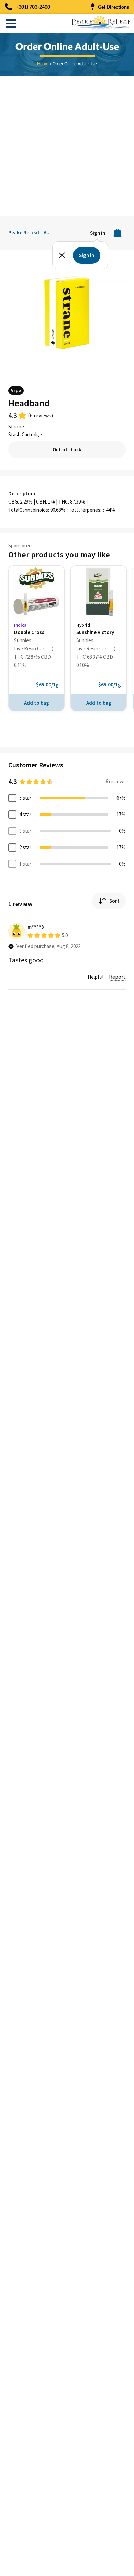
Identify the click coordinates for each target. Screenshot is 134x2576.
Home (43, 64)
